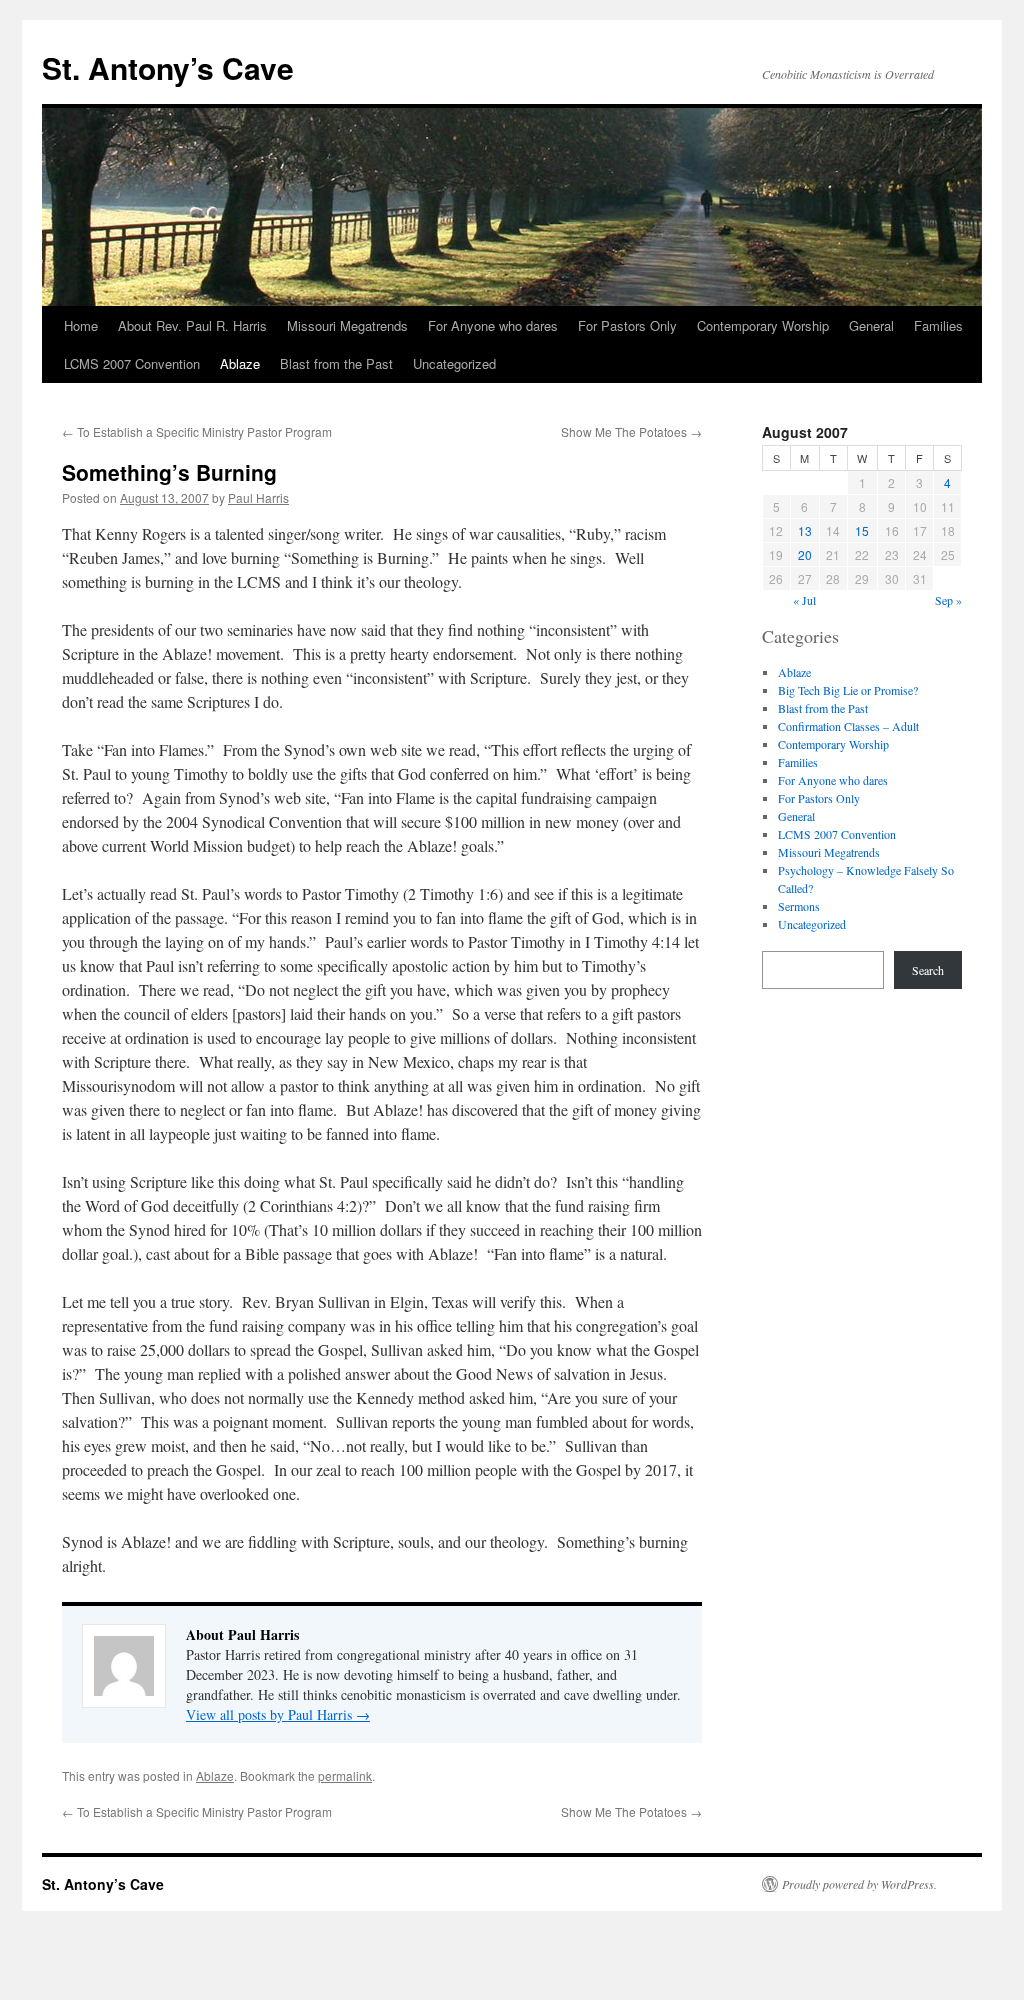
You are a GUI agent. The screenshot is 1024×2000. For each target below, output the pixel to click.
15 (862, 530)
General (871, 325)
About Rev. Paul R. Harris (192, 325)
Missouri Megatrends (347, 325)
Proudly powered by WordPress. (859, 1884)
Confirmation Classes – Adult (848, 726)
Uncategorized (454, 363)
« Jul (804, 600)
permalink (345, 1775)
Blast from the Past (336, 363)
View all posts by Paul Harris (278, 1714)
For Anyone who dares (493, 325)
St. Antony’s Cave (168, 67)
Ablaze (240, 363)
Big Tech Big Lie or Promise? (848, 690)
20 (805, 554)
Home (81, 325)
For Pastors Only (627, 325)
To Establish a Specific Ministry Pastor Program (197, 431)
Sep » (948, 600)
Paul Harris (258, 497)
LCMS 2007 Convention (132, 363)
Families (938, 325)
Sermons (799, 906)
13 (805, 530)
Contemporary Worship (763, 325)
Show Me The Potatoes (631, 431)
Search (928, 970)
